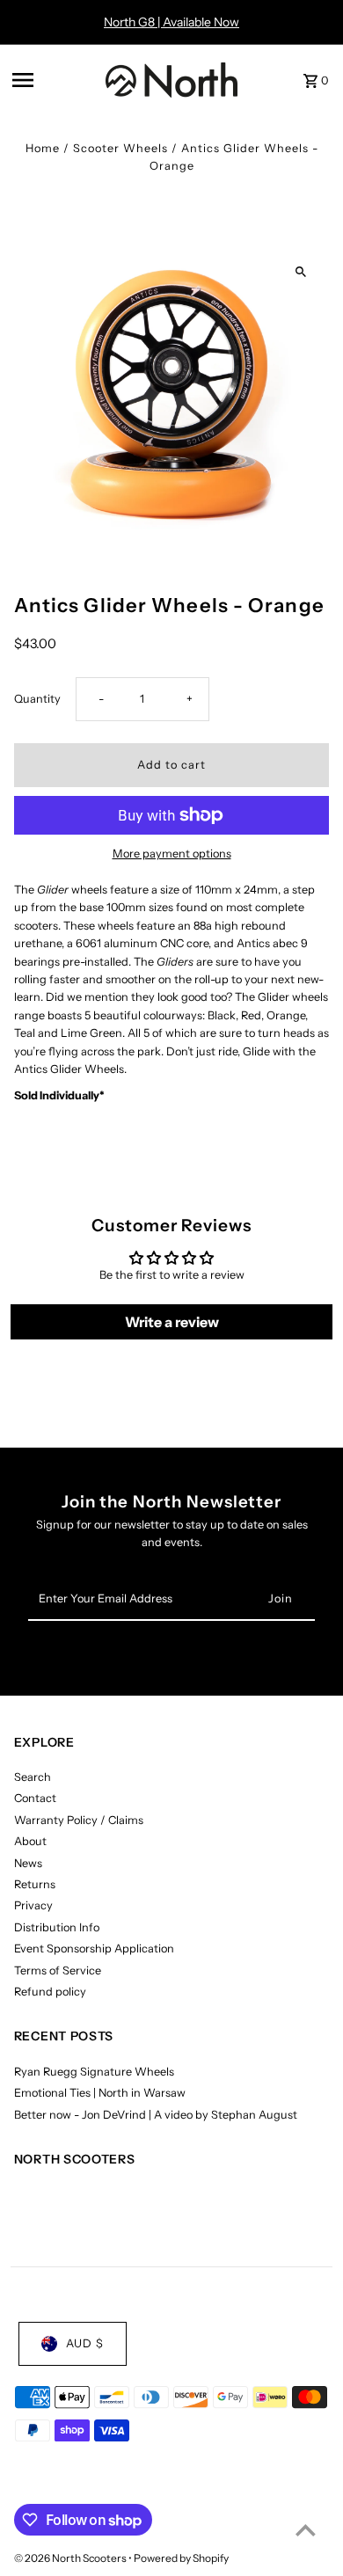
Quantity (37, 699)
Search (33, 1777)
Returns (35, 1884)
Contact (35, 1798)
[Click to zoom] (300, 272)
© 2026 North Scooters (71, 2558)
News (28, 1863)
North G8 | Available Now (171, 22)
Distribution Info (57, 1927)
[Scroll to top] (306, 2530)
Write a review (172, 1322)
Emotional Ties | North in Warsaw (100, 2093)
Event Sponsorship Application (94, 1948)
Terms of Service (58, 1970)
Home (43, 148)
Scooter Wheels (120, 148)
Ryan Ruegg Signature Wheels (94, 2072)
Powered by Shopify (181, 2558)
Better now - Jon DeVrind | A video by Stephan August (156, 2115)
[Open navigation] (54, 80)
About (30, 1841)
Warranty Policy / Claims (79, 1820)
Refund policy (50, 1992)
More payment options (172, 854)
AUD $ (85, 2343)
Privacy (33, 1905)
